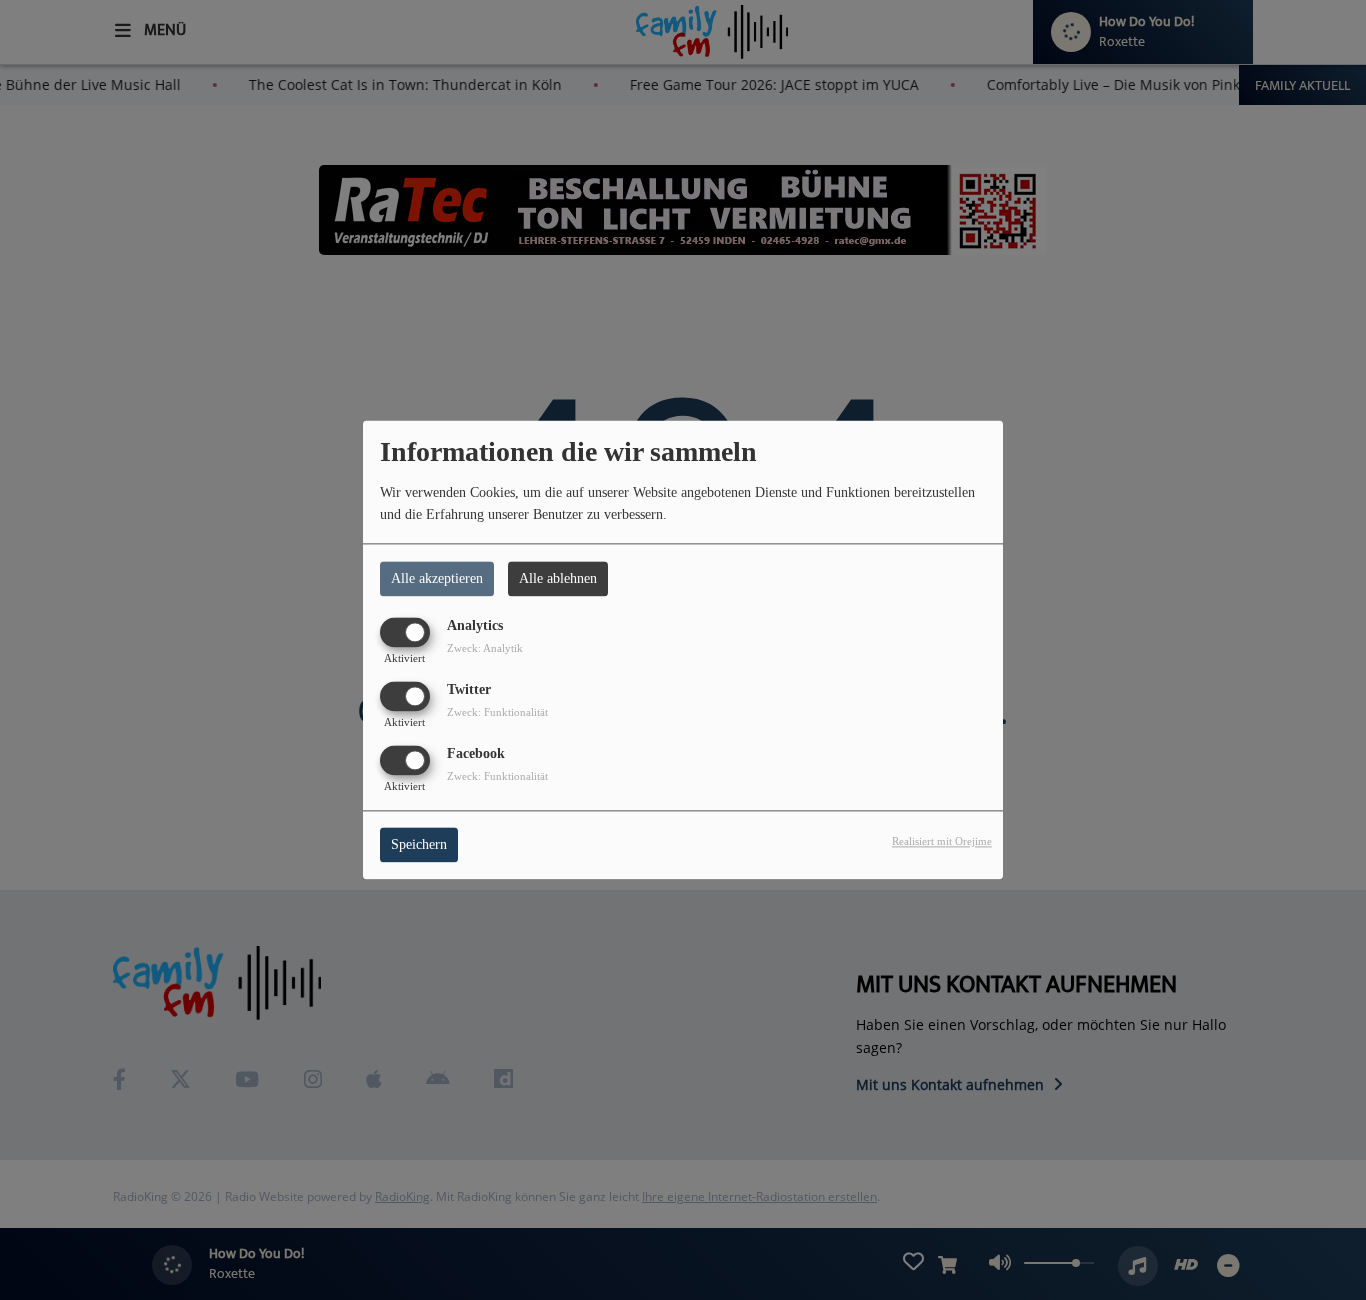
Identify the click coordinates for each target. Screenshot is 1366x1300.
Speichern (419, 845)
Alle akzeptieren (437, 578)
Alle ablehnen (558, 578)
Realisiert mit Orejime (942, 842)
